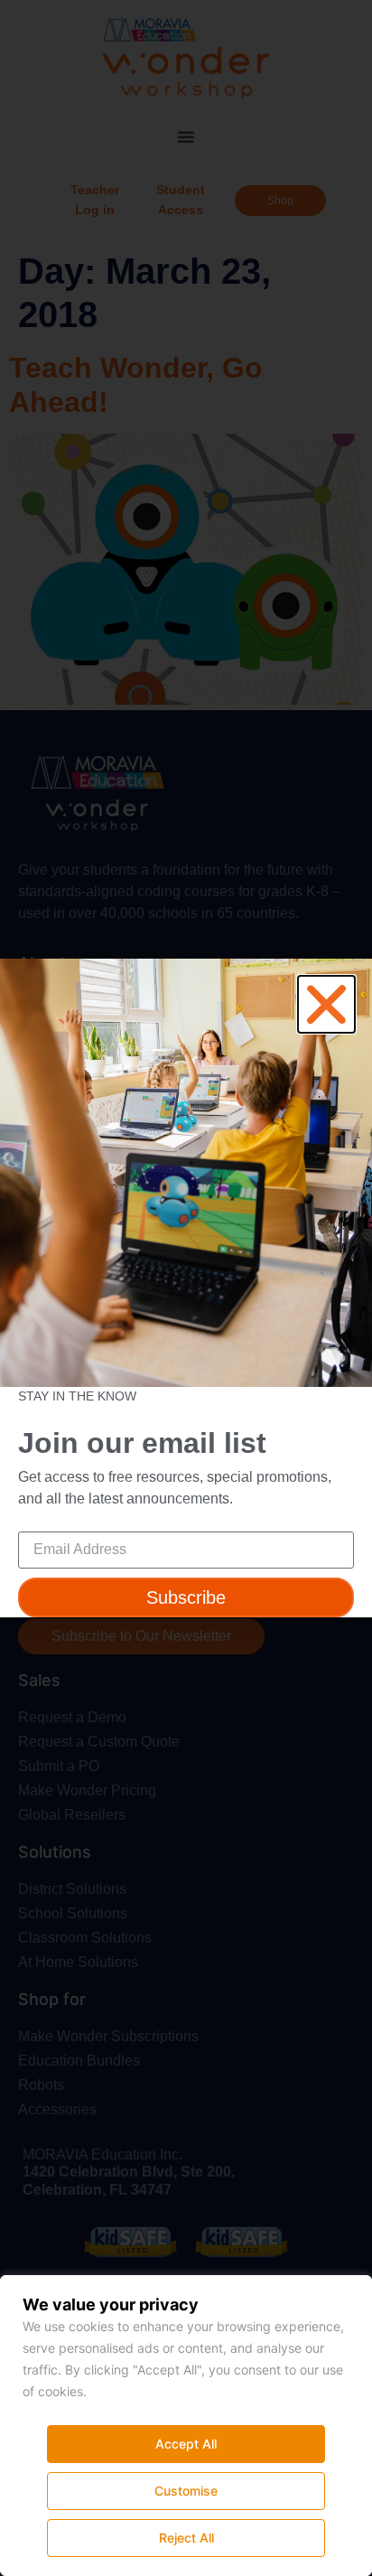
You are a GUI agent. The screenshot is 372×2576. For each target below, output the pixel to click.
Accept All (186, 2444)
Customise (186, 2491)
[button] (326, 1004)
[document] (186, 1288)
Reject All (186, 2538)
